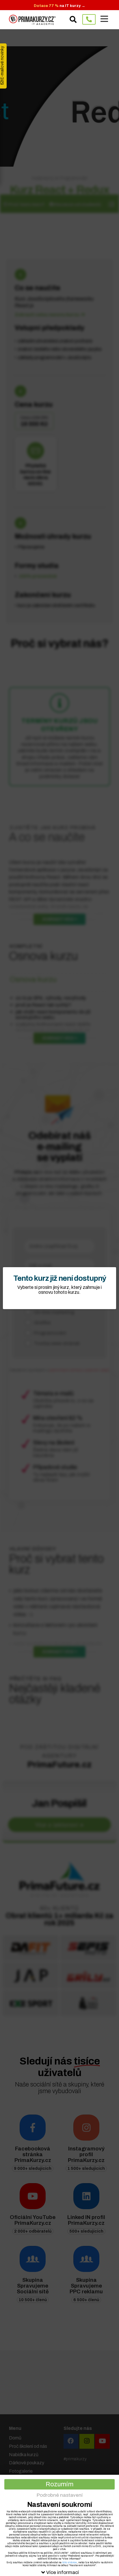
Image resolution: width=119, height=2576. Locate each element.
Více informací (63, 2572)
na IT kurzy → (59, 6)
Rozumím (59, 2484)
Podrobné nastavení (60, 2495)
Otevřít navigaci (104, 19)
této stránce (69, 2562)
